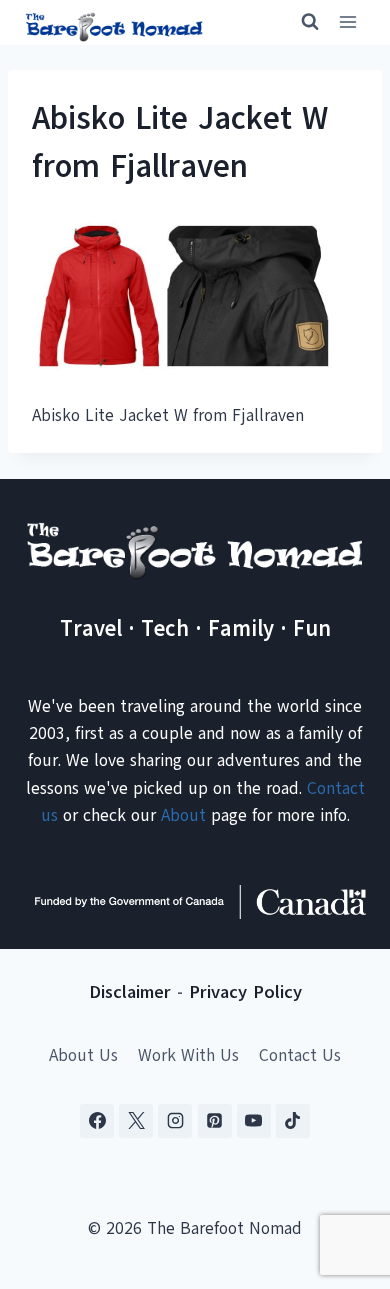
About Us (83, 1055)
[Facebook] (97, 1121)
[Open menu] (347, 22)
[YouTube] (254, 1121)
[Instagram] (175, 1121)
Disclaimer (130, 992)
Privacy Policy (245, 992)
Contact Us (300, 1055)
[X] (136, 1121)
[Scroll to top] (339, 1174)
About (183, 815)
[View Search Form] (301, 22)
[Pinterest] (215, 1121)
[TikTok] (293, 1121)
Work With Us (188, 1055)
